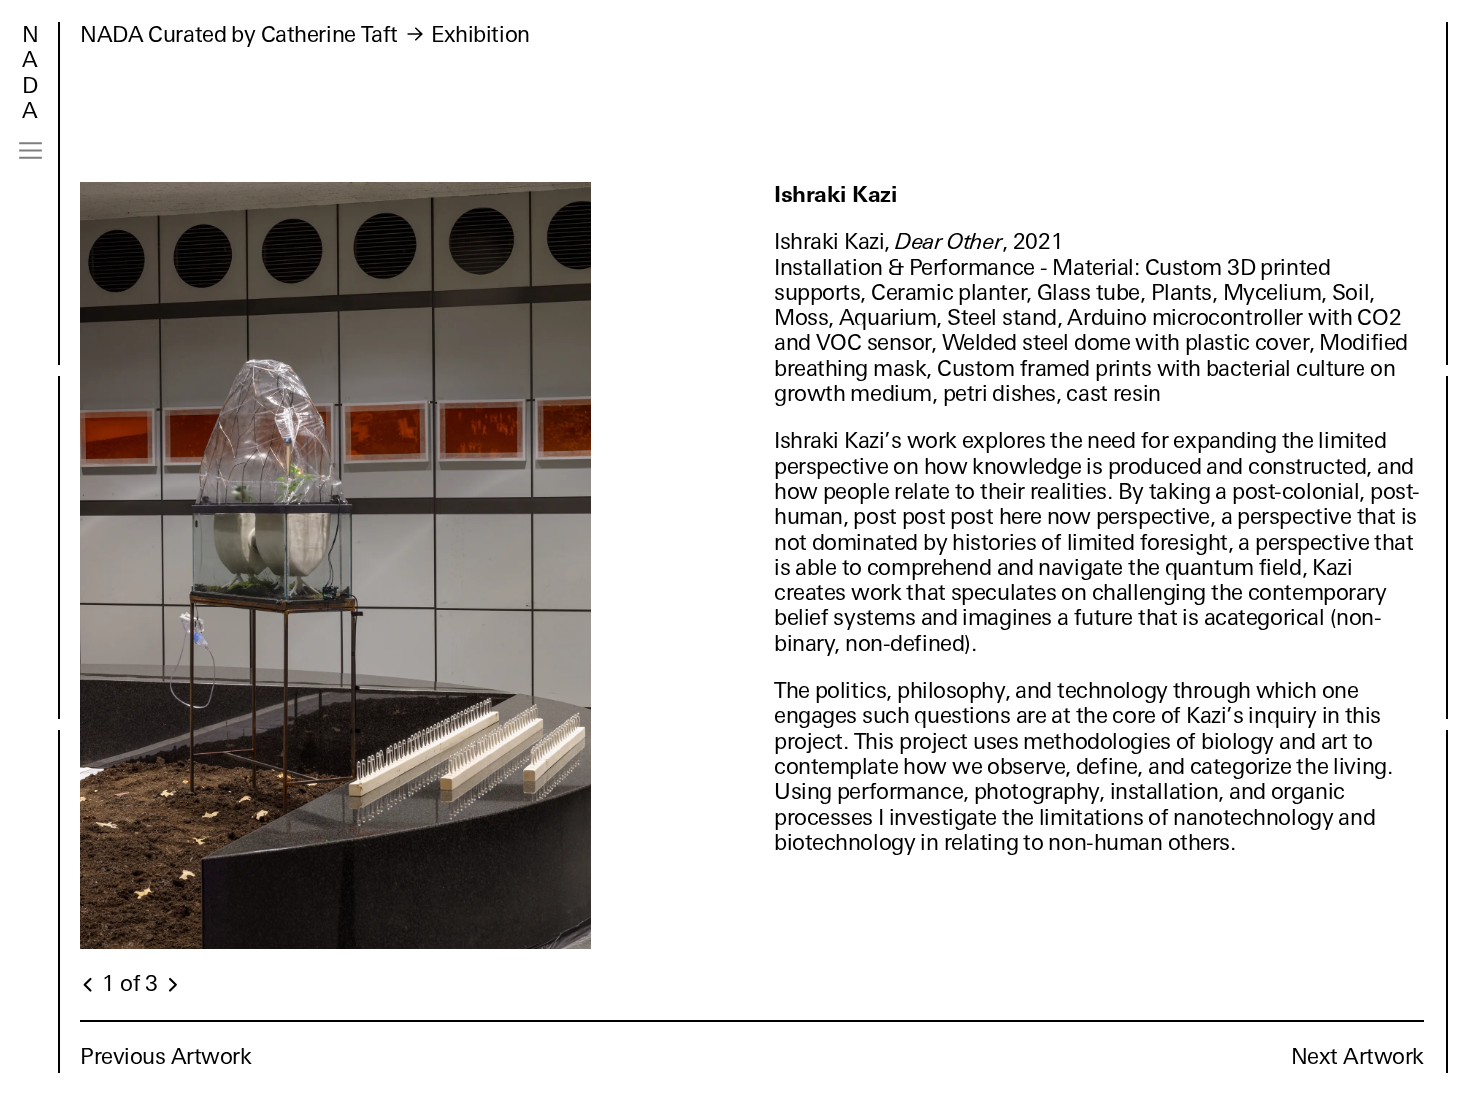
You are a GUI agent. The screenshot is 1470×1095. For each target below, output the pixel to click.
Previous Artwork (166, 1056)
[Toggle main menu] (30, 150)
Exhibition (480, 34)
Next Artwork (1357, 1056)
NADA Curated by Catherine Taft (239, 34)
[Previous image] (89, 985)
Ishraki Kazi (835, 194)
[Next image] (172, 985)
